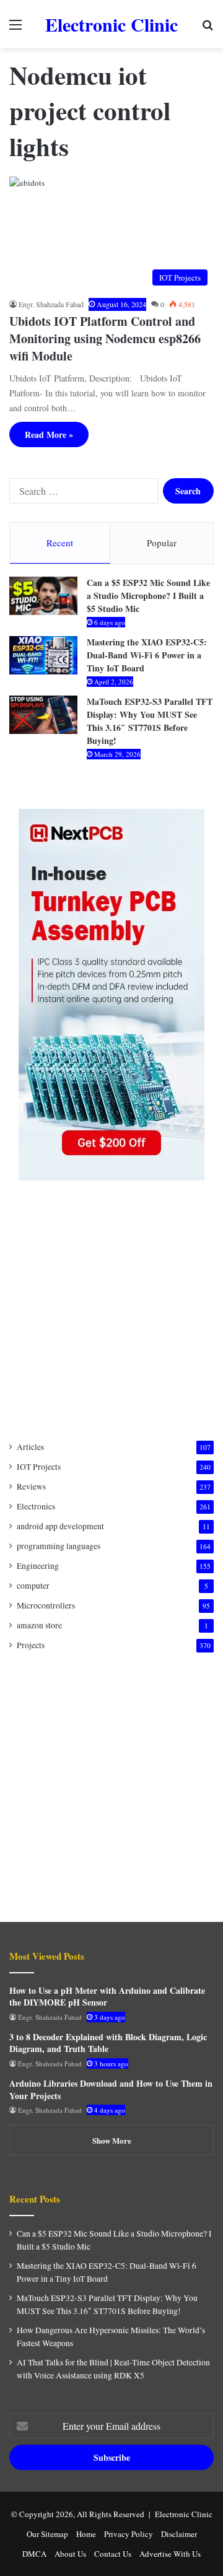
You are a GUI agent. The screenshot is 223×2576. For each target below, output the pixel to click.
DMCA (34, 2554)
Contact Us (113, 2554)
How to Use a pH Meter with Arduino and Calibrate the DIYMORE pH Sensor (107, 1997)
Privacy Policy (129, 2534)
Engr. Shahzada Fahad (51, 304)
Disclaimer (179, 2534)
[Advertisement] (111, 1311)
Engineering (38, 1566)
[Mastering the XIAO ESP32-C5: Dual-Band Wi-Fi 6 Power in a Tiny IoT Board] (43, 655)
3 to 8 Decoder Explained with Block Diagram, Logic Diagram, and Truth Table (108, 2043)
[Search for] (208, 29)
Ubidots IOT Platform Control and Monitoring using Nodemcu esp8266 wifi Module (105, 338)
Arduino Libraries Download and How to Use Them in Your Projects (111, 2089)
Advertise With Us (170, 2554)
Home (86, 2534)
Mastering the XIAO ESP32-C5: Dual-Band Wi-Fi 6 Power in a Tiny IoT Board (147, 655)
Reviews (31, 1487)
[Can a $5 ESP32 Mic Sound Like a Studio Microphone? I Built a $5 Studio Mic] (43, 596)
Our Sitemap (47, 2534)
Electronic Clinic (184, 2514)
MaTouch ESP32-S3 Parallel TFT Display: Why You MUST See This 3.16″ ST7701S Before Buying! (150, 721)
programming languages (59, 1546)
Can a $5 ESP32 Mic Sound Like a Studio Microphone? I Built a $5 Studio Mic (148, 596)
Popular (162, 543)
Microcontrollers (46, 1605)
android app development (60, 1526)
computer (33, 1586)
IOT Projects (39, 1467)
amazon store (39, 1625)
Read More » (49, 434)
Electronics (36, 1506)
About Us (70, 2554)
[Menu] (15, 29)
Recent (60, 543)
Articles (30, 1447)
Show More (112, 2140)
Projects (31, 1645)
